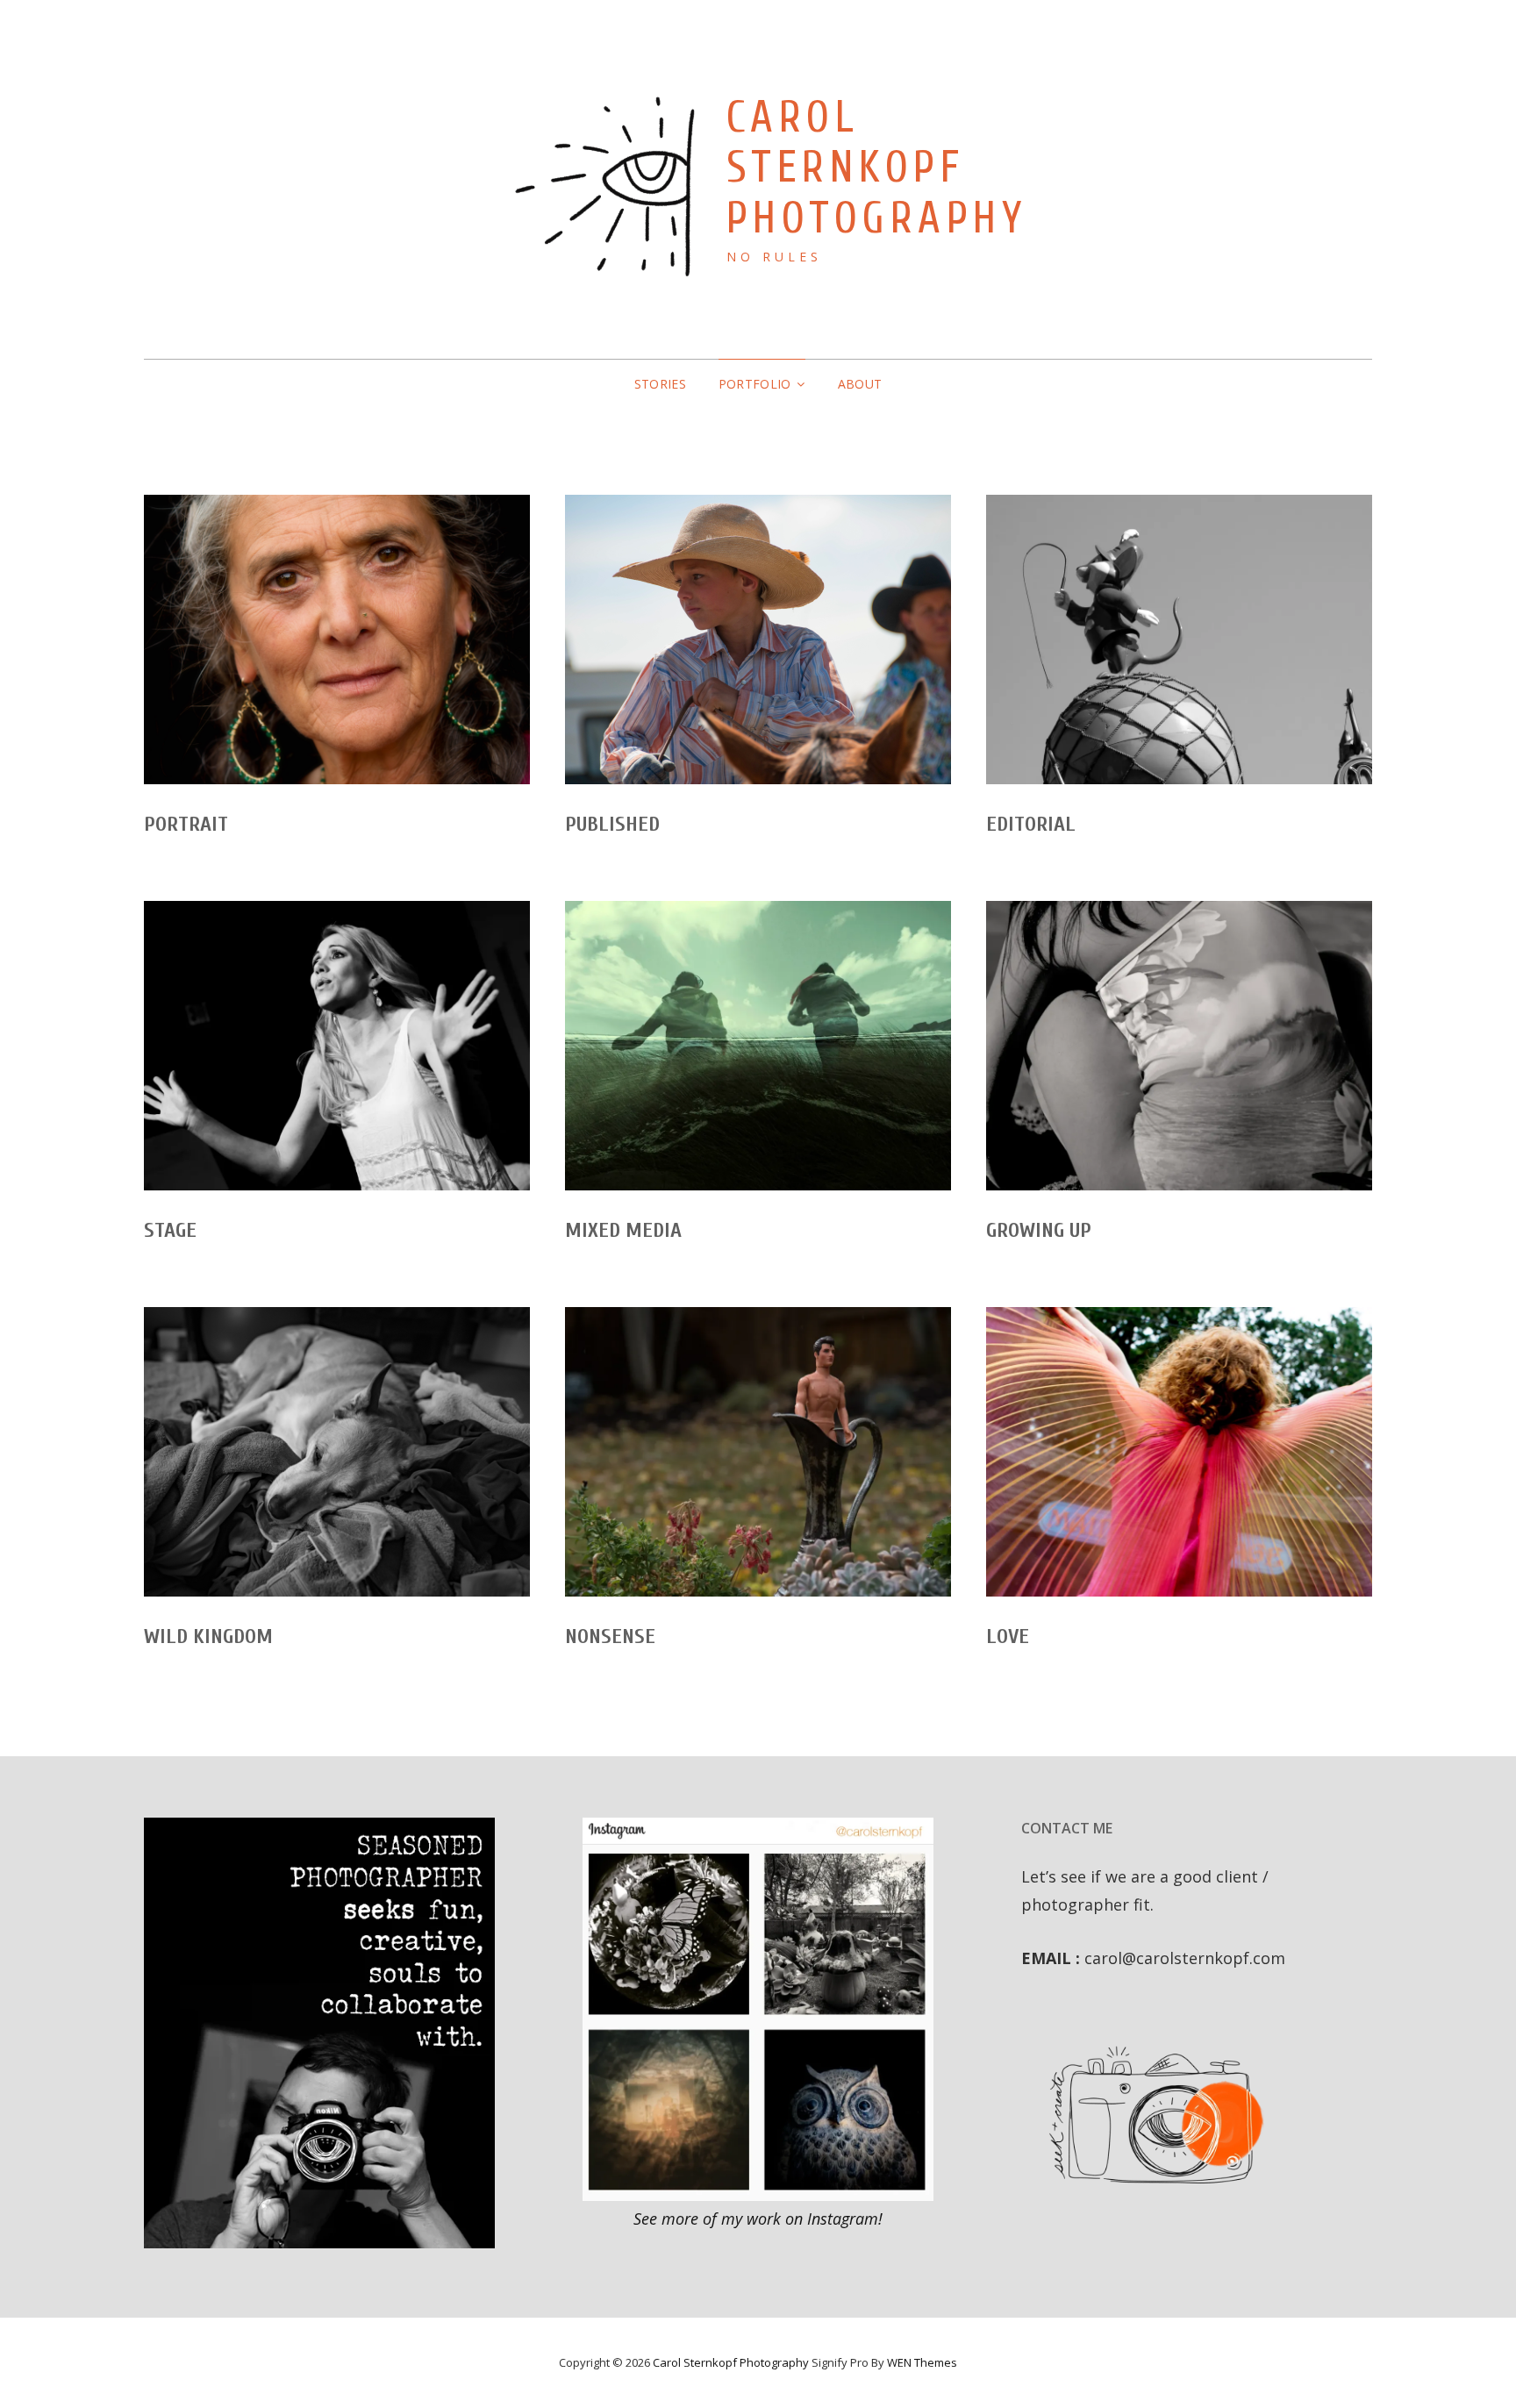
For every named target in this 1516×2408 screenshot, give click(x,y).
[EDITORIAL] (1179, 640)
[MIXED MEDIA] (758, 1046)
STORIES (660, 384)
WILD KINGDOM (208, 1636)
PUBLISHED (612, 824)
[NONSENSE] (758, 1452)
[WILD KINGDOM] (337, 1452)
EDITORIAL (1031, 824)
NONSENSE (610, 1636)
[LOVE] (1179, 1452)
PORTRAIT (186, 824)
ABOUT (860, 384)
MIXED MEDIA (623, 1230)
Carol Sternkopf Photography (877, 168)
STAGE (170, 1230)
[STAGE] (337, 1046)
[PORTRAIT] (337, 640)
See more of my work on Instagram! (758, 2219)
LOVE (1008, 1636)
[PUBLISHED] (758, 640)
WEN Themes (922, 2362)
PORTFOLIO (755, 384)
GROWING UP (1039, 1230)
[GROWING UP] (1179, 1046)
